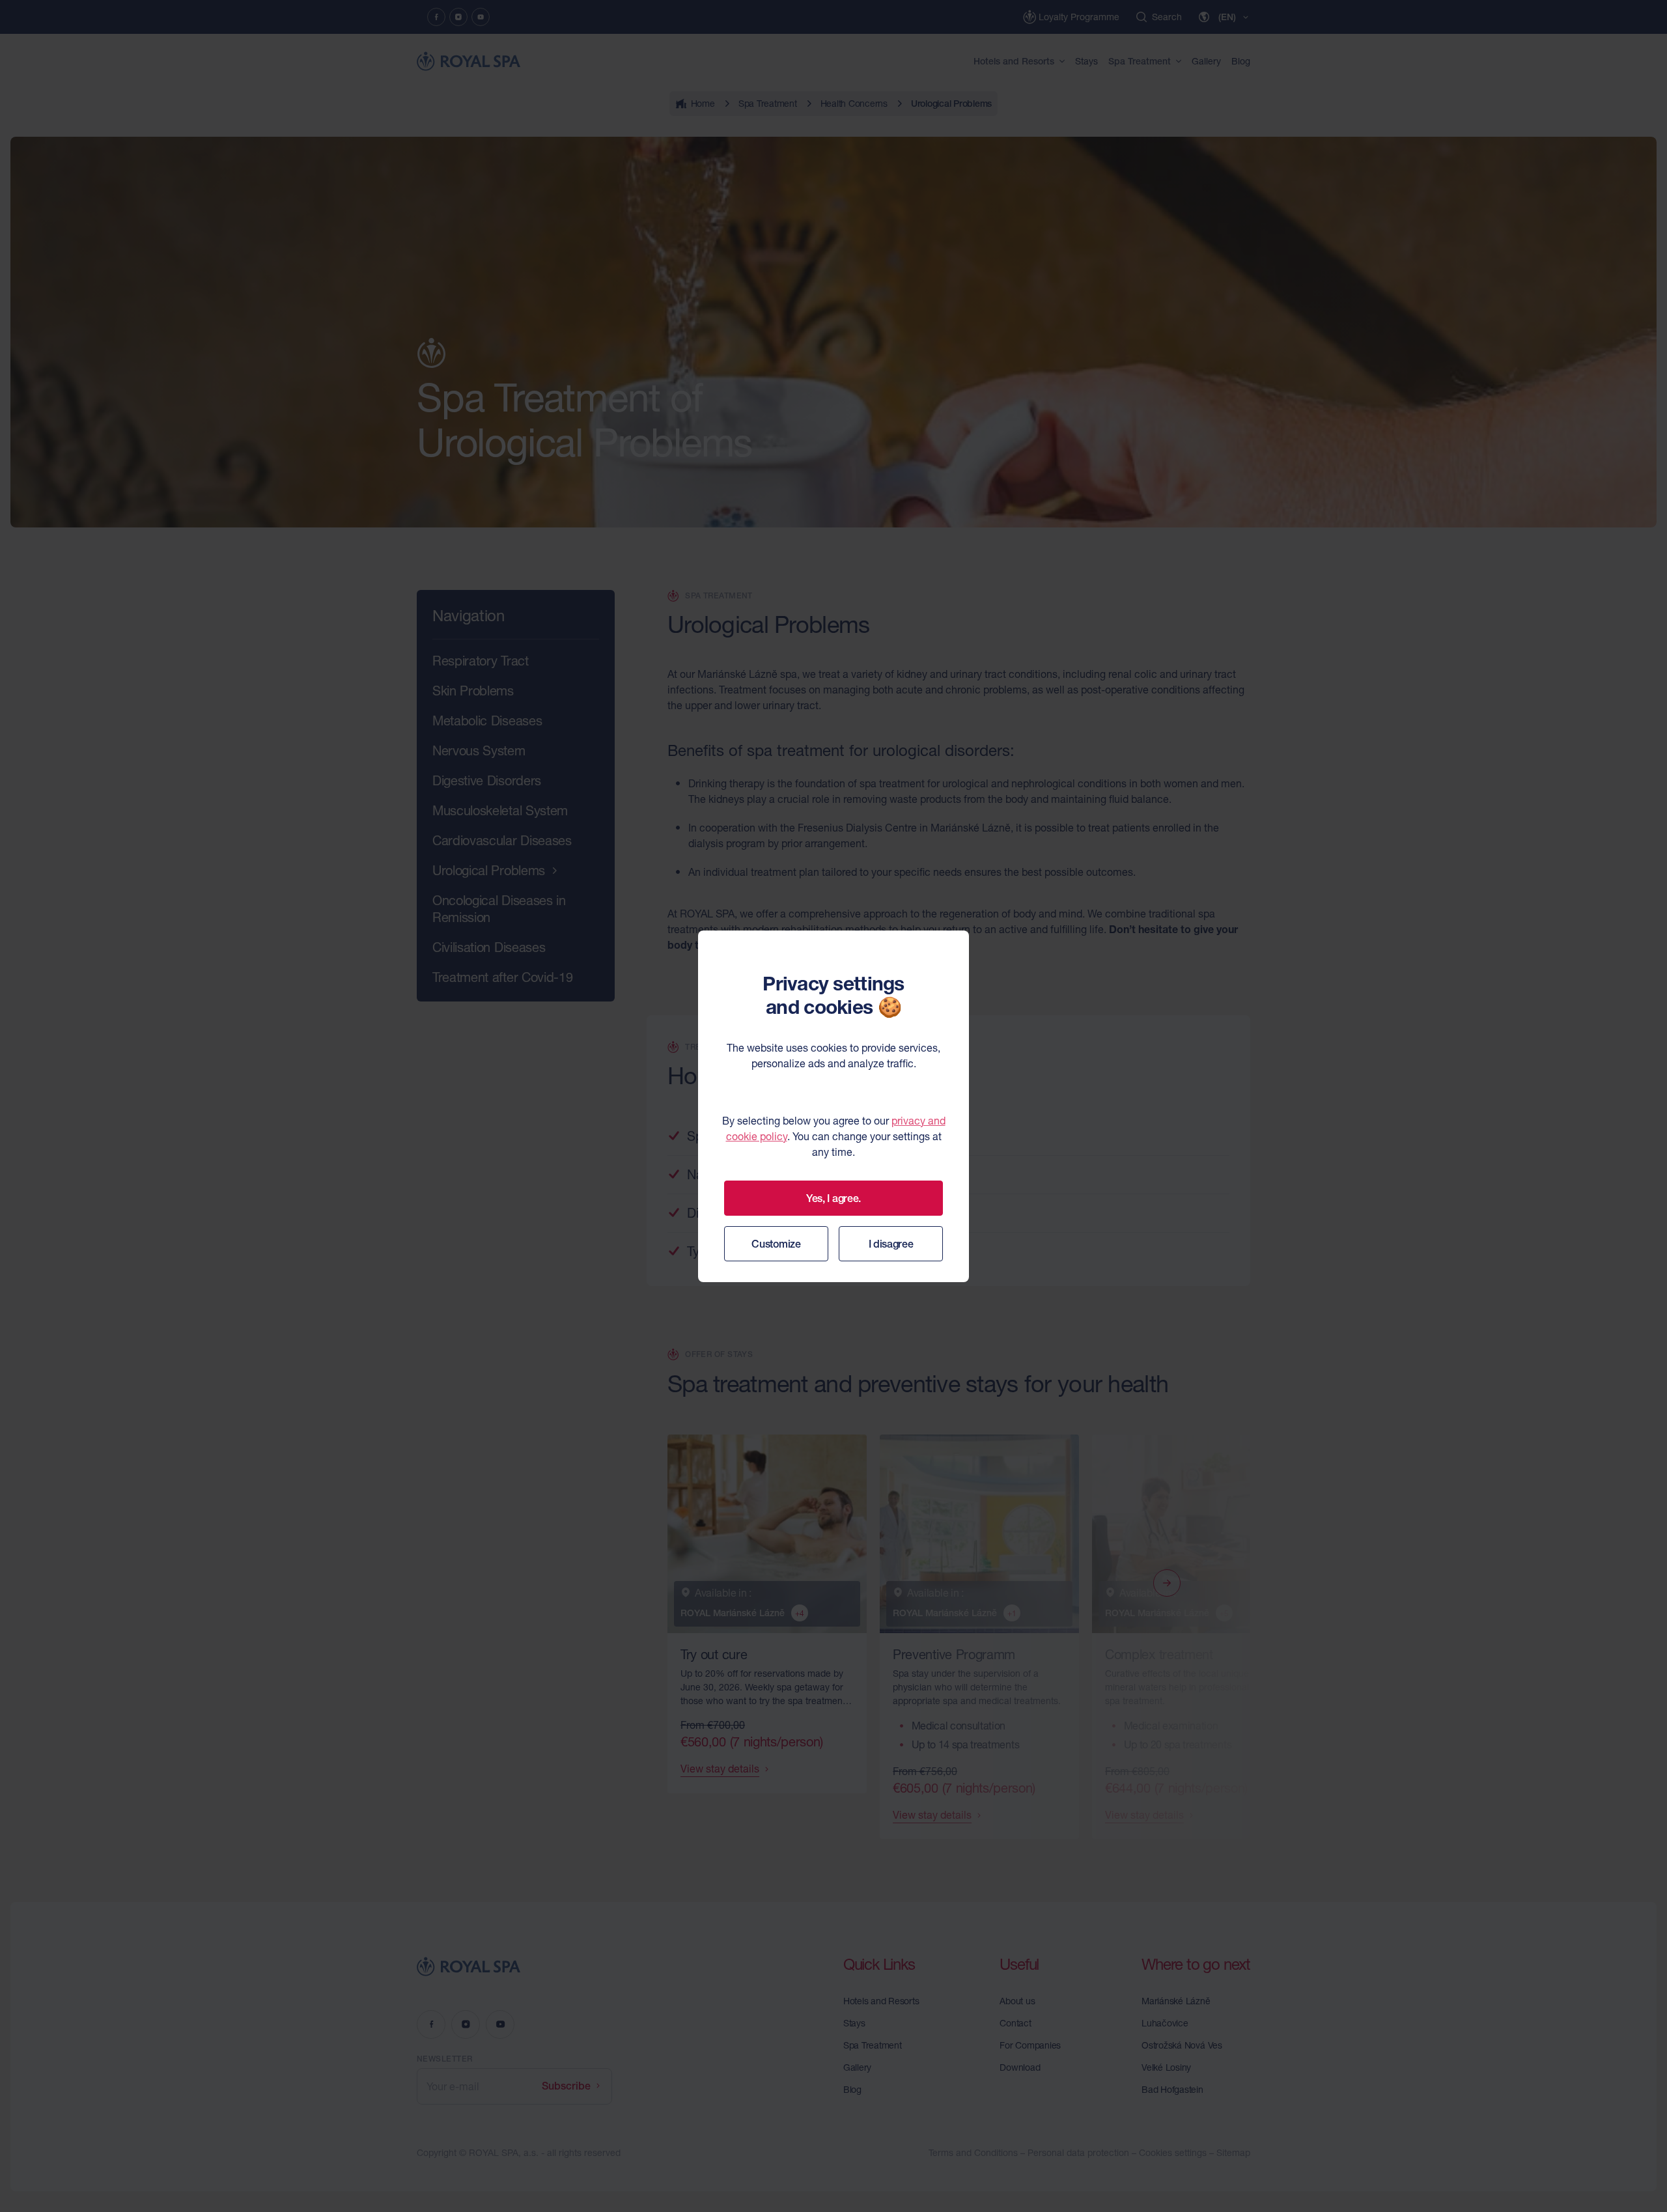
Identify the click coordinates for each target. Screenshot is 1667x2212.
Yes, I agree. (833, 1198)
